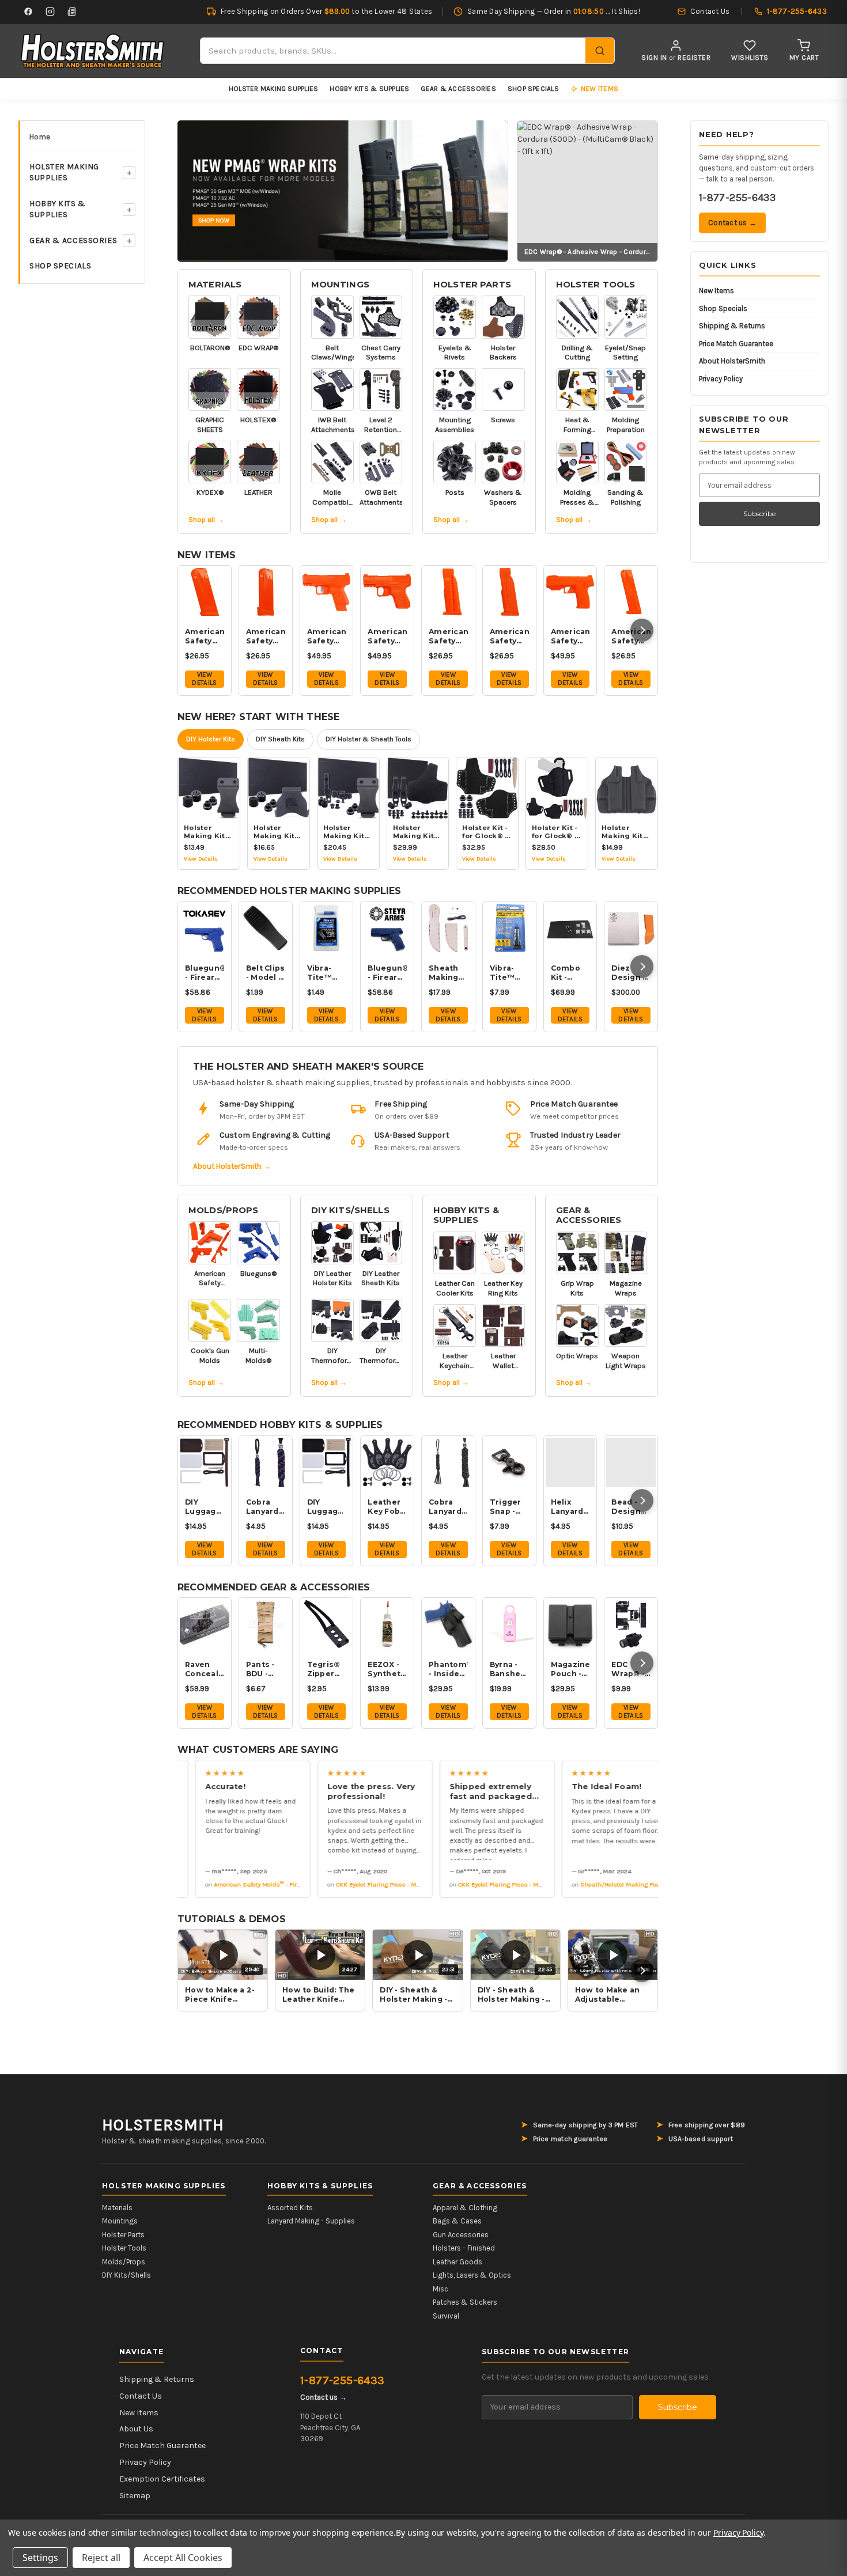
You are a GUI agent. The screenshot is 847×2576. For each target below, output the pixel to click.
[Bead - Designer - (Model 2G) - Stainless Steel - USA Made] (631, 1463)
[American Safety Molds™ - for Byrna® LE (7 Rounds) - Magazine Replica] (509, 592)
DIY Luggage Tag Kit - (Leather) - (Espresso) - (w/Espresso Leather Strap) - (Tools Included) (205, 1507)
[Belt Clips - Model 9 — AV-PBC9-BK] (266, 928)
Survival (446, 2316)
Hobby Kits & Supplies (369, 89)
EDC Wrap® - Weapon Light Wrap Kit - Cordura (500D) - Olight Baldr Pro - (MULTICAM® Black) (631, 1669)
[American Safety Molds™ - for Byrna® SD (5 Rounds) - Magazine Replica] (448, 592)
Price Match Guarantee (736, 344)
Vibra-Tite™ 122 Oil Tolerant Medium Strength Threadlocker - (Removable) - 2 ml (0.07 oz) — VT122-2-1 (327, 973)
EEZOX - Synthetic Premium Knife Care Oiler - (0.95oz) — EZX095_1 (387, 1669)
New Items (716, 291)
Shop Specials (533, 89)
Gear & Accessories (458, 89)
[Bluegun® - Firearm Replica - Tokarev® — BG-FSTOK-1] (205, 928)
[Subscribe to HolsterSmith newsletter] (72, 12)
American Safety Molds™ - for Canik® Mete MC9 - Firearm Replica (387, 637)
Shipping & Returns (732, 326)
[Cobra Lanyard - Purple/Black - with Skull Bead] (266, 1463)
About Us (136, 2429)
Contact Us (141, 2396)
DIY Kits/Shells (350, 1210)
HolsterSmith (163, 2125)
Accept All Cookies (183, 2558)
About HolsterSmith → (232, 1166)
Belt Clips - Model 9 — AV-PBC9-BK (266, 973)
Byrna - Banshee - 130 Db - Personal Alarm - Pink (508, 1669)
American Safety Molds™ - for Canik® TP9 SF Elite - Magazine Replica (266, 637)
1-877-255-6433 (737, 198)
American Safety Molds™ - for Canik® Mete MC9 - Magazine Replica (205, 637)
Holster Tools (596, 285)
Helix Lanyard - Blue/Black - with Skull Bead (570, 1507)
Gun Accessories (461, 2235)
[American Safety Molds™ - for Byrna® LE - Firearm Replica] (570, 592)
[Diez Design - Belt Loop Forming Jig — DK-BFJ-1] (631, 928)
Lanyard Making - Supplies (311, 2221)
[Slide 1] (343, 190)
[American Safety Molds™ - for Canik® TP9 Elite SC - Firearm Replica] (327, 592)
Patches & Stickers (465, 2302)
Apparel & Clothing (465, 2208)
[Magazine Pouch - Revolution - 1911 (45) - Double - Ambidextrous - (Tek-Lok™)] (570, 1624)
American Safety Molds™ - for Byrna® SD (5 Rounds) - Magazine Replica (448, 637)
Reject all (101, 2558)
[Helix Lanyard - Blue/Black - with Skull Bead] (570, 1463)
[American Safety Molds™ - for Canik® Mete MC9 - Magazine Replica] (205, 592)
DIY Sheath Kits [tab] (280, 739)
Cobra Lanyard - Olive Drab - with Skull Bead (447, 1507)
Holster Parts (472, 285)
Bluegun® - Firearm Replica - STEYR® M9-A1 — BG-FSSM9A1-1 (387, 973)
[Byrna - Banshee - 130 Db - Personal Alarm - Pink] (509, 1624)
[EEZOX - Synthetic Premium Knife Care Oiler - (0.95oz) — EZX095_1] (387, 1624)
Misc (440, 2289)
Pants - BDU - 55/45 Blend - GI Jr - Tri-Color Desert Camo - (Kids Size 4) (266, 1669)
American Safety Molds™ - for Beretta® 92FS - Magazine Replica (631, 637)
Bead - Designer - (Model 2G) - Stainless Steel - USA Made (631, 1507)
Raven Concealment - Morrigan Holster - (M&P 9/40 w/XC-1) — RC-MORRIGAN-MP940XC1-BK (205, 1669)
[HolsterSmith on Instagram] (50, 12)
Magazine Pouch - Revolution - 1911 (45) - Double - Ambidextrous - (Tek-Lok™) (570, 1669)
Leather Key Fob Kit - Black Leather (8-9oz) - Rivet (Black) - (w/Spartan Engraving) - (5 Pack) (387, 1507)
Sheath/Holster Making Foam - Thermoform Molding (634, 1884)
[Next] (642, 630)
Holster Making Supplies (274, 89)
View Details (204, 679)
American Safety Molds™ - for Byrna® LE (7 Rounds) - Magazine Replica (509, 637)
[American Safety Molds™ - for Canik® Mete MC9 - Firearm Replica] (387, 592)
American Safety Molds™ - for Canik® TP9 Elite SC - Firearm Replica (327, 637)
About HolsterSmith (732, 361)
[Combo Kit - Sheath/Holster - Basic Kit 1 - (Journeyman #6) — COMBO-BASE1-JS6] (570, 928)
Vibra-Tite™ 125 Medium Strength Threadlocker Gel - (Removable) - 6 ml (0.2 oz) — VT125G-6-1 (509, 973)
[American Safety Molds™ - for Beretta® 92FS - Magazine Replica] (631, 592)
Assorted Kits (290, 2208)
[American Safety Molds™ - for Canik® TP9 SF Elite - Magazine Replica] (266, 592)
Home (40, 137)
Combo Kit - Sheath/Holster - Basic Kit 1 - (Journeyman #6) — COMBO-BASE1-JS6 (570, 973)
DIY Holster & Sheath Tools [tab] (368, 739)
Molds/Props (224, 1210)
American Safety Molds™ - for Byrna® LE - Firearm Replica (570, 637)
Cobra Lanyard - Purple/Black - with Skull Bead (266, 1507)
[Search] (600, 51)
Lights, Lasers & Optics (472, 2275)
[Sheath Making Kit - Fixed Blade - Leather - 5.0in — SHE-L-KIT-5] (448, 928)
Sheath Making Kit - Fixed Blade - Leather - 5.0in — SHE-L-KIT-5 (447, 973)
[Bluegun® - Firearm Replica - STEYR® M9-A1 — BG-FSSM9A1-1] (387, 928)
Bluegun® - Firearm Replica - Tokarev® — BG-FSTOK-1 (205, 973)
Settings (40, 2558)
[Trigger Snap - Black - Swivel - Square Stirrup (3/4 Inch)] (509, 1463)
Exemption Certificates (162, 2479)
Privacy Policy (721, 379)
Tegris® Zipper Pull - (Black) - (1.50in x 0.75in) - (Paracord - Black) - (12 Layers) (327, 1669)
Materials (215, 285)
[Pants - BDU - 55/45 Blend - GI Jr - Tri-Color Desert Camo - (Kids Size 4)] (266, 1624)
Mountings (340, 285)
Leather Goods (457, 2262)
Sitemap (135, 2496)
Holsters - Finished (464, 2248)
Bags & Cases (457, 2221)
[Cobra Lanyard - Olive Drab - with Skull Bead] (448, 1463)
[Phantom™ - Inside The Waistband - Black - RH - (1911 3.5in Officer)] (448, 1624)
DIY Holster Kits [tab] (211, 739)
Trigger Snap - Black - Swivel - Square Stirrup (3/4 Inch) (509, 1507)
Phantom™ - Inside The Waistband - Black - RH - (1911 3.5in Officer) (448, 1669)
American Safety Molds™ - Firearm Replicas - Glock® (267, 1884)
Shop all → (206, 519)
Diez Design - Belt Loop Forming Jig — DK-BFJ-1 (630, 973)
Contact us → (732, 223)
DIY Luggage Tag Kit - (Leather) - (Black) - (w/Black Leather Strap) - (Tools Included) (327, 1507)
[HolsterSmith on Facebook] (28, 12)
